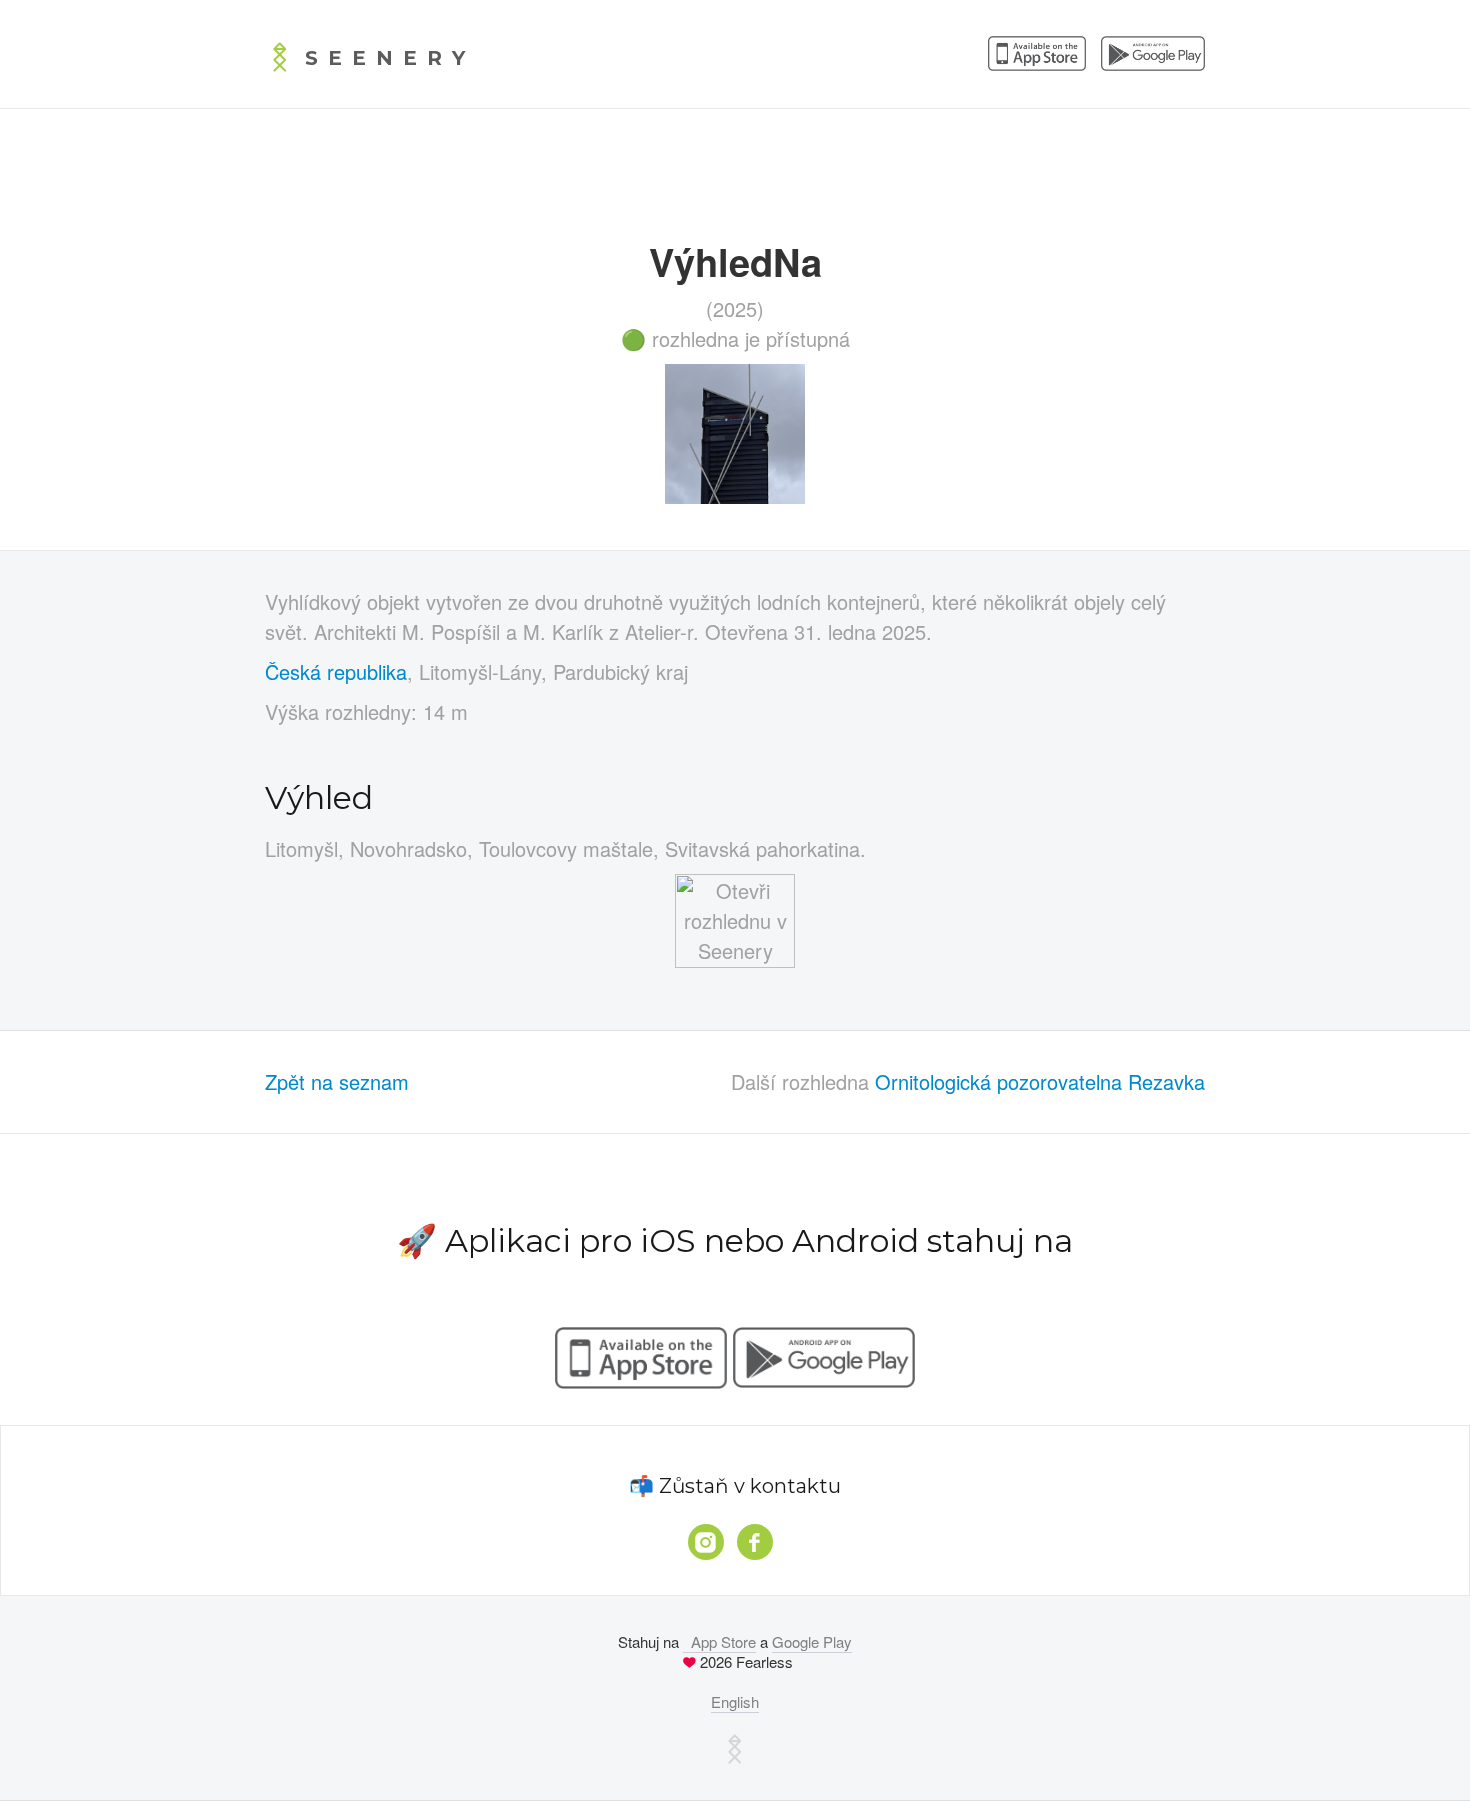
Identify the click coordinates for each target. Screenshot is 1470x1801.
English (735, 1701)
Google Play (812, 1641)
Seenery (390, 58)
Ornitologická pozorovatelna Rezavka (1040, 1081)
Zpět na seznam (337, 1081)
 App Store (719, 1641)
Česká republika (336, 671)
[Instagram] (706, 1542)
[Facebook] (755, 1542)
